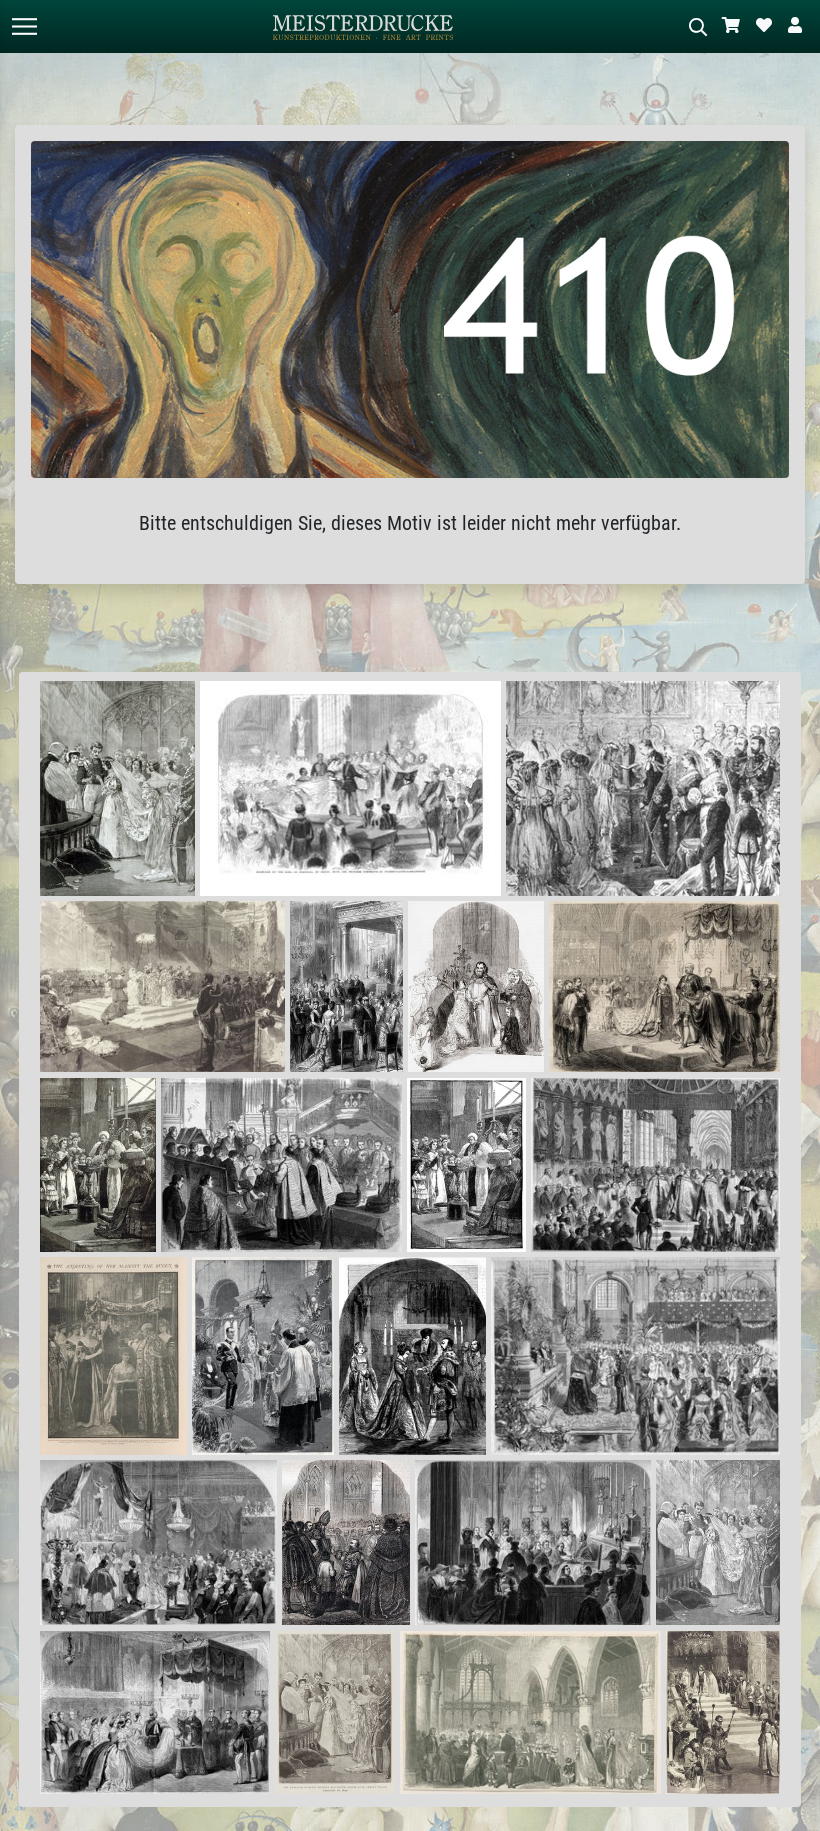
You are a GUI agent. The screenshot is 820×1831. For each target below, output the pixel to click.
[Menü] (24, 26)
